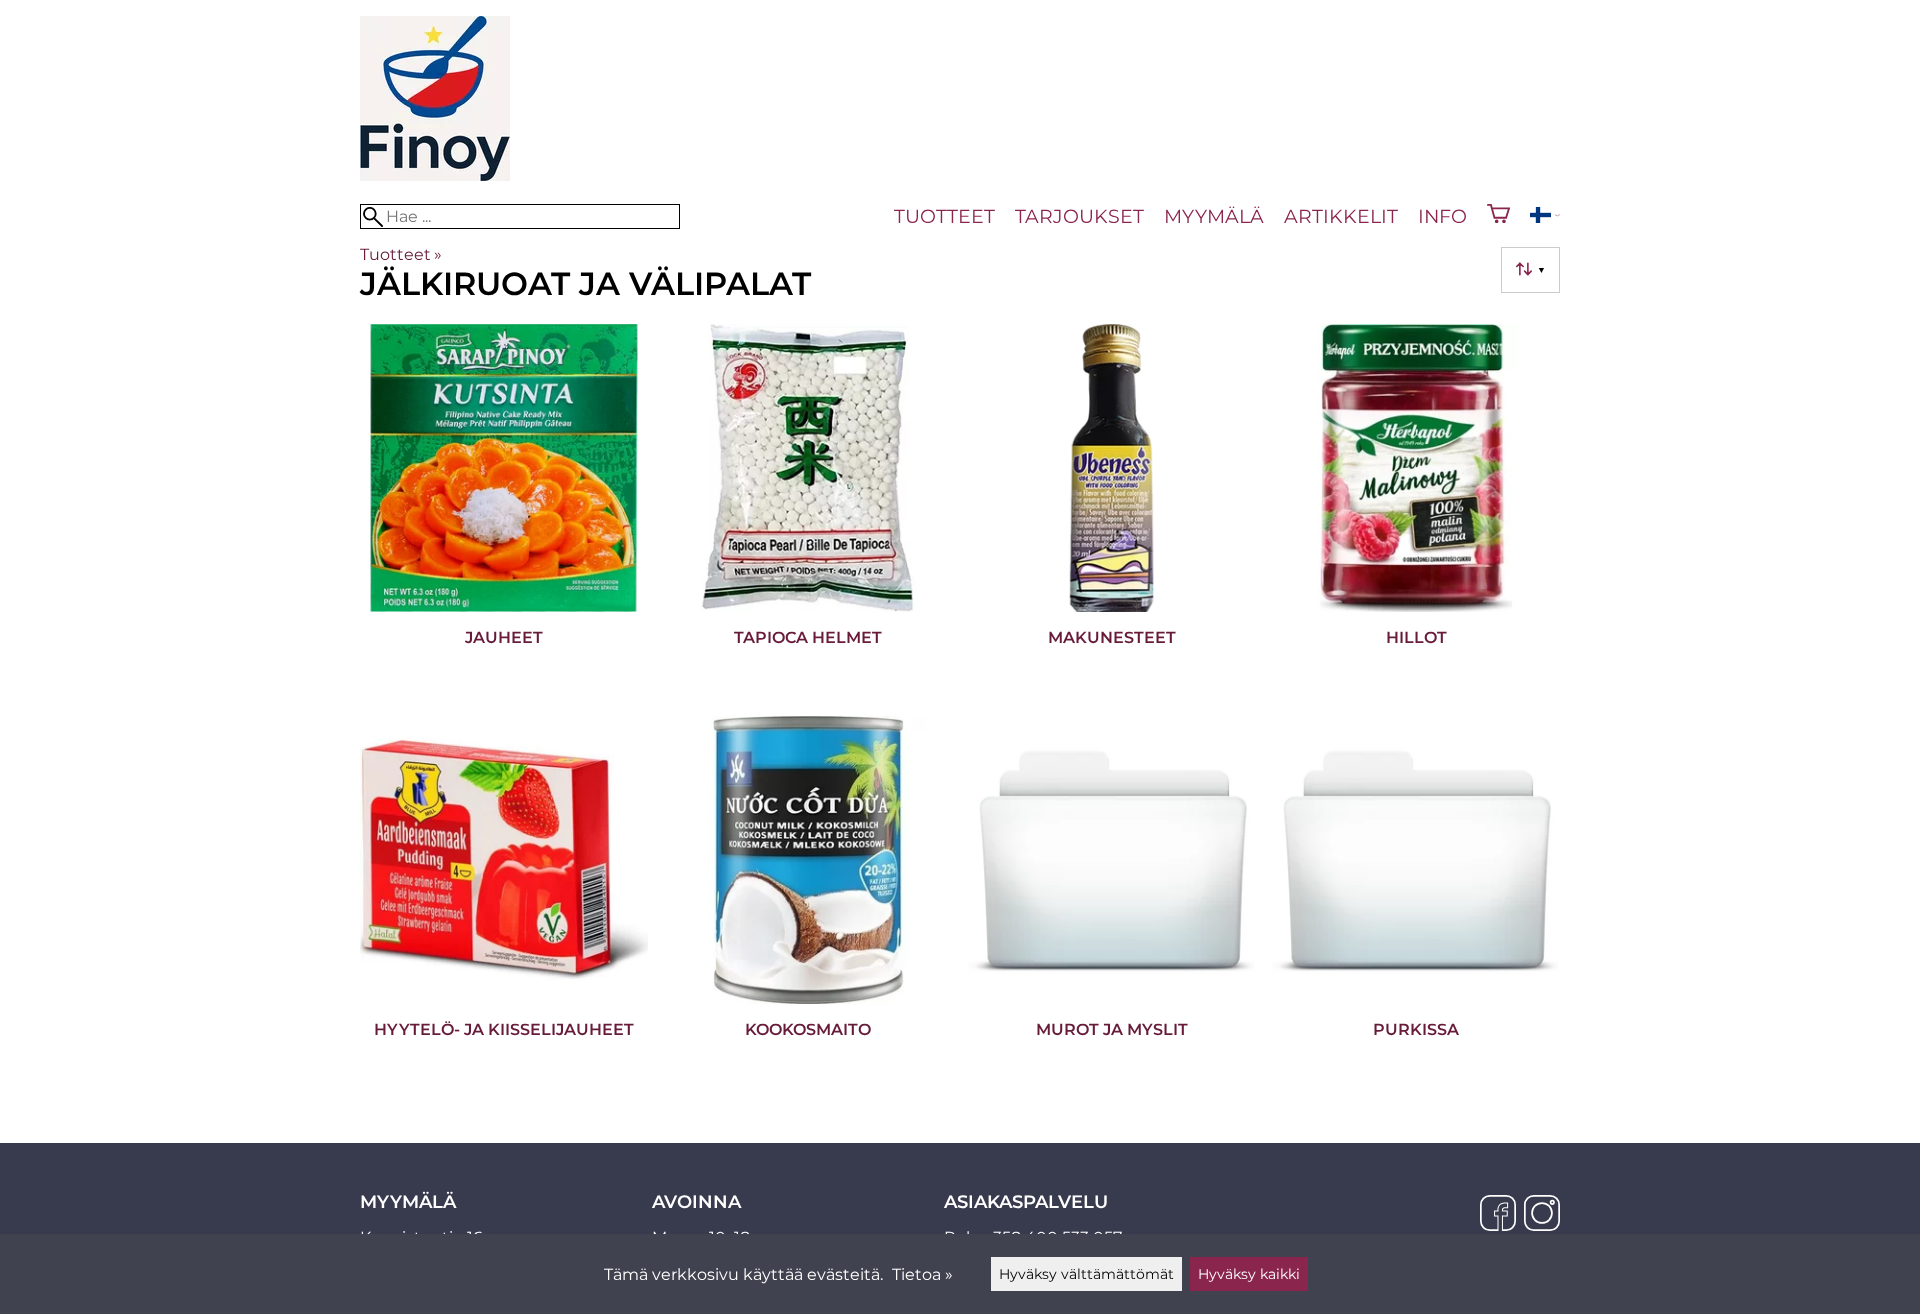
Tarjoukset (1079, 216)
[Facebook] (1498, 1215)
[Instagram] (1542, 1215)
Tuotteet (944, 216)
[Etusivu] (435, 175)
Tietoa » (922, 1274)
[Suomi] (1545, 217)
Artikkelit (1341, 216)
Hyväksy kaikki (1249, 1274)
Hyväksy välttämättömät (1086, 1274)
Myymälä (1214, 216)
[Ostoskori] (1498, 216)
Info (1442, 216)
